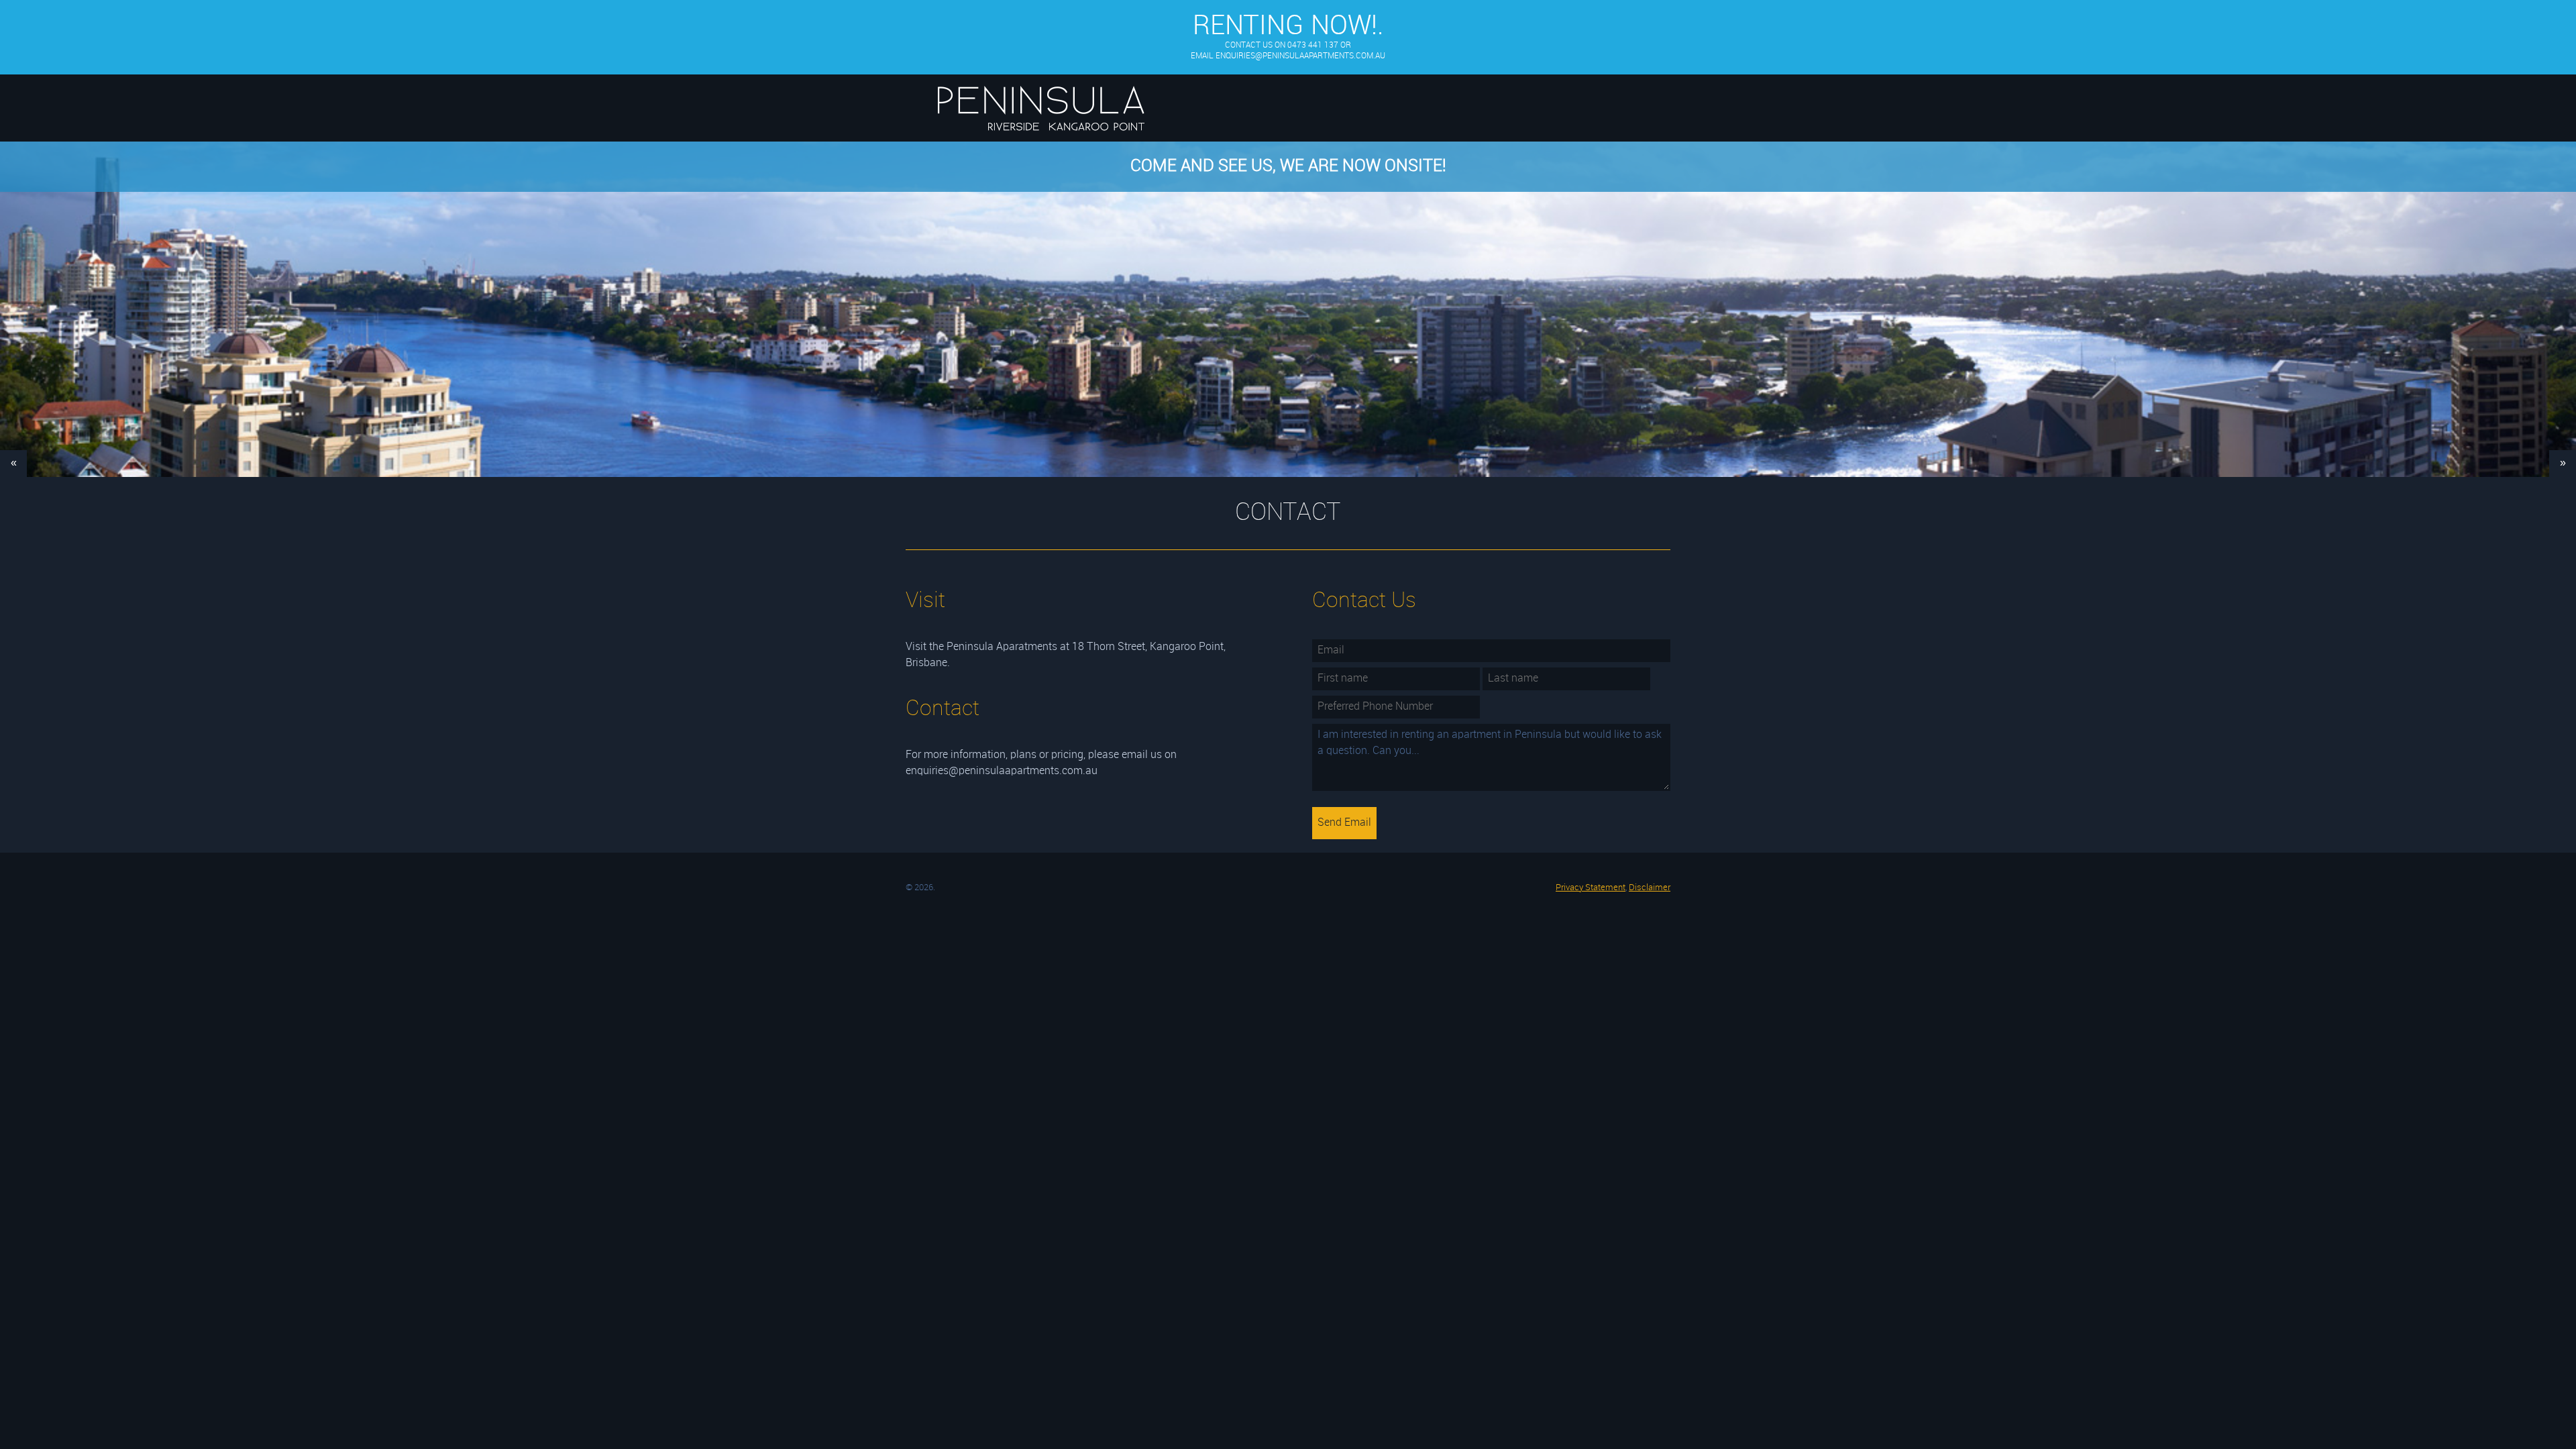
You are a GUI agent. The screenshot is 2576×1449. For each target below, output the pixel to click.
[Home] (1041, 141)
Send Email (1344, 823)
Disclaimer (1650, 888)
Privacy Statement (1591, 888)
